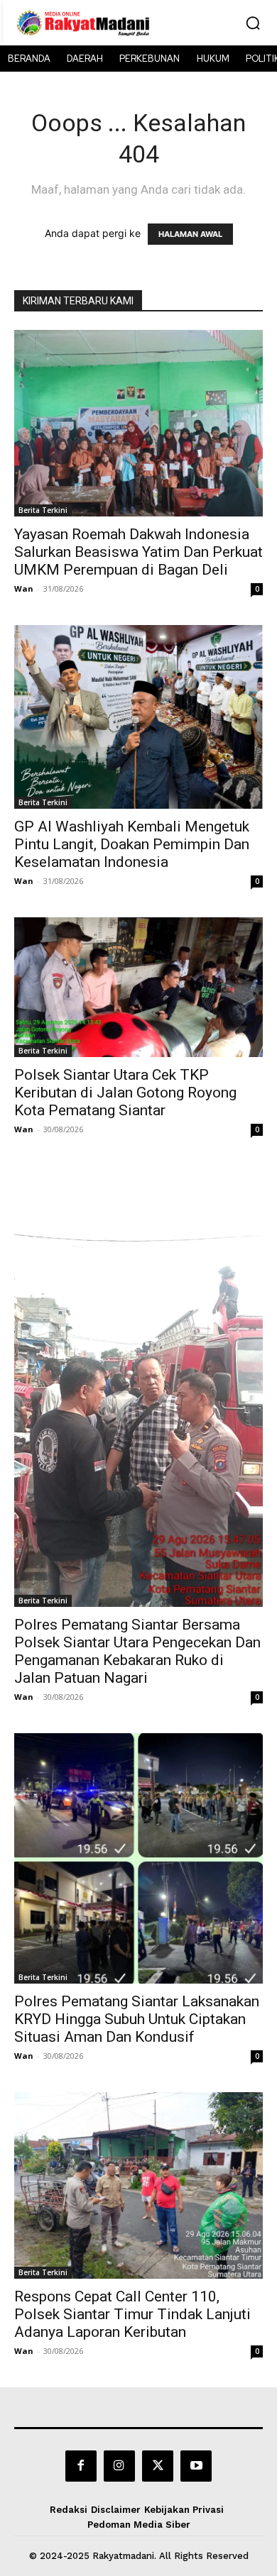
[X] (158, 2466)
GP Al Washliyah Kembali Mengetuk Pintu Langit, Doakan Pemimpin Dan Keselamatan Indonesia (132, 844)
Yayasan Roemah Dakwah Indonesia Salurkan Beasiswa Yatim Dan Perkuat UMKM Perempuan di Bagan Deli (138, 552)
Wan (24, 588)
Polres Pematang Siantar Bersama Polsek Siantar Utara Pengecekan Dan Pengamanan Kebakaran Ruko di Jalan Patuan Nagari (137, 1651)
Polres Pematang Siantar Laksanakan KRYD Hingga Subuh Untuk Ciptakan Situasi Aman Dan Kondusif (137, 2019)
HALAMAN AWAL (190, 234)
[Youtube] (196, 2466)
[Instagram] (119, 2466)
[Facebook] (81, 2466)
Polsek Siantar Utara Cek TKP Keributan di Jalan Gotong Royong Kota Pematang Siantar (125, 1093)
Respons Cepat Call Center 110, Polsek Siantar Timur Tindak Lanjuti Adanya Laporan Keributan (132, 2314)
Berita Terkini (43, 510)
